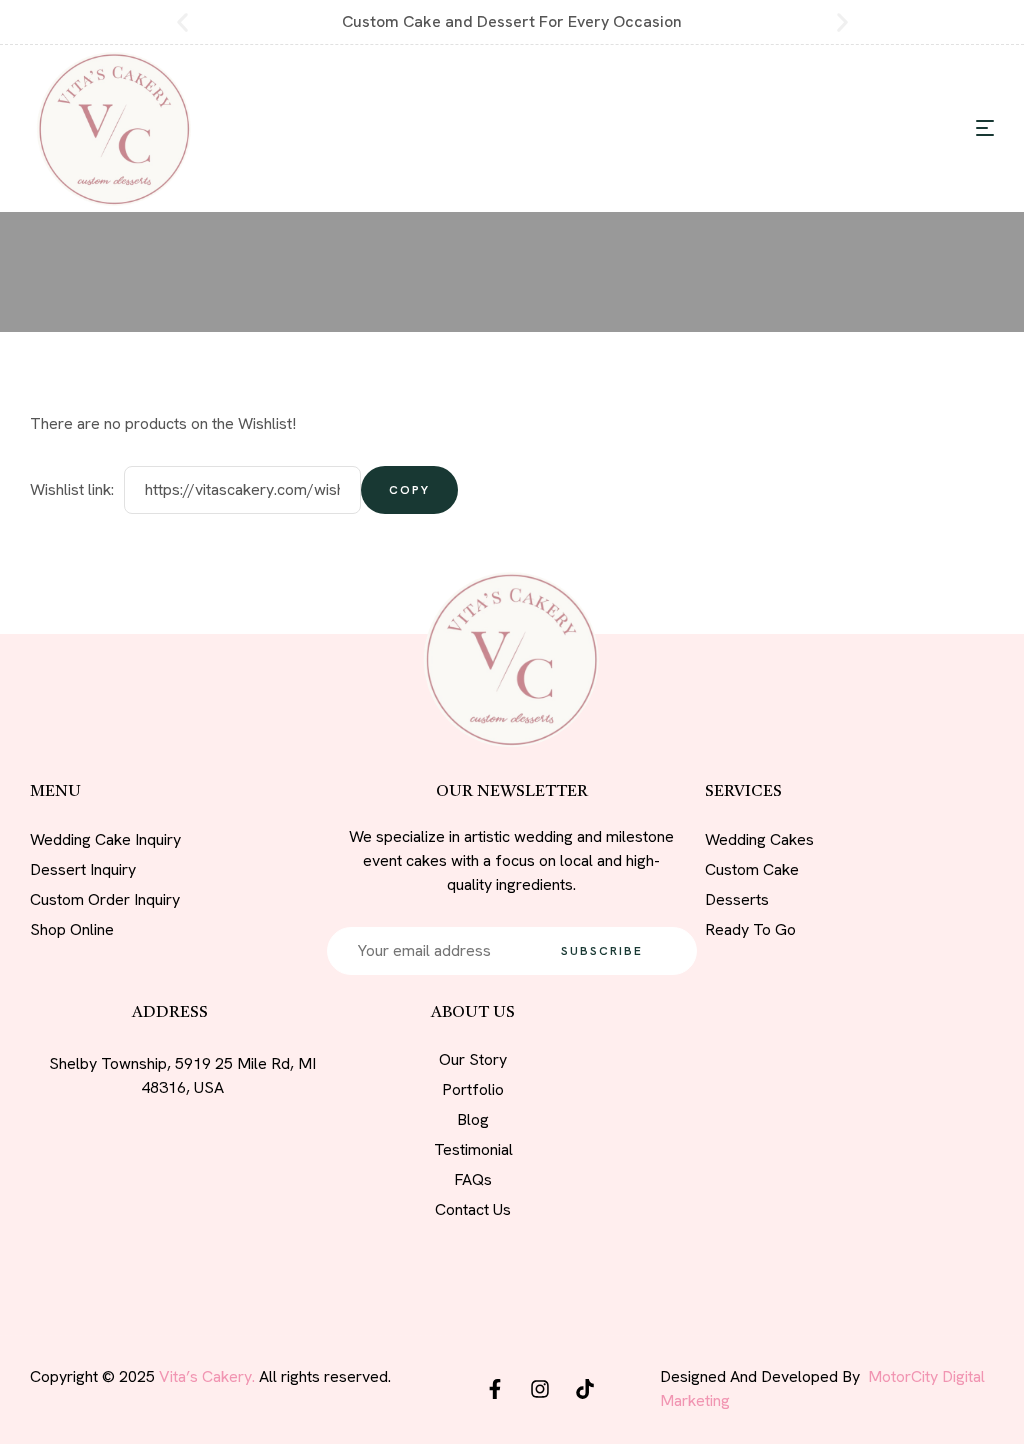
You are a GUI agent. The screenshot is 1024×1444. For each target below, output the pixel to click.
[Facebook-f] (495, 1389)
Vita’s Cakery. (207, 1376)
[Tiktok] (585, 1389)
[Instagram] (540, 1389)
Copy (409, 490)
